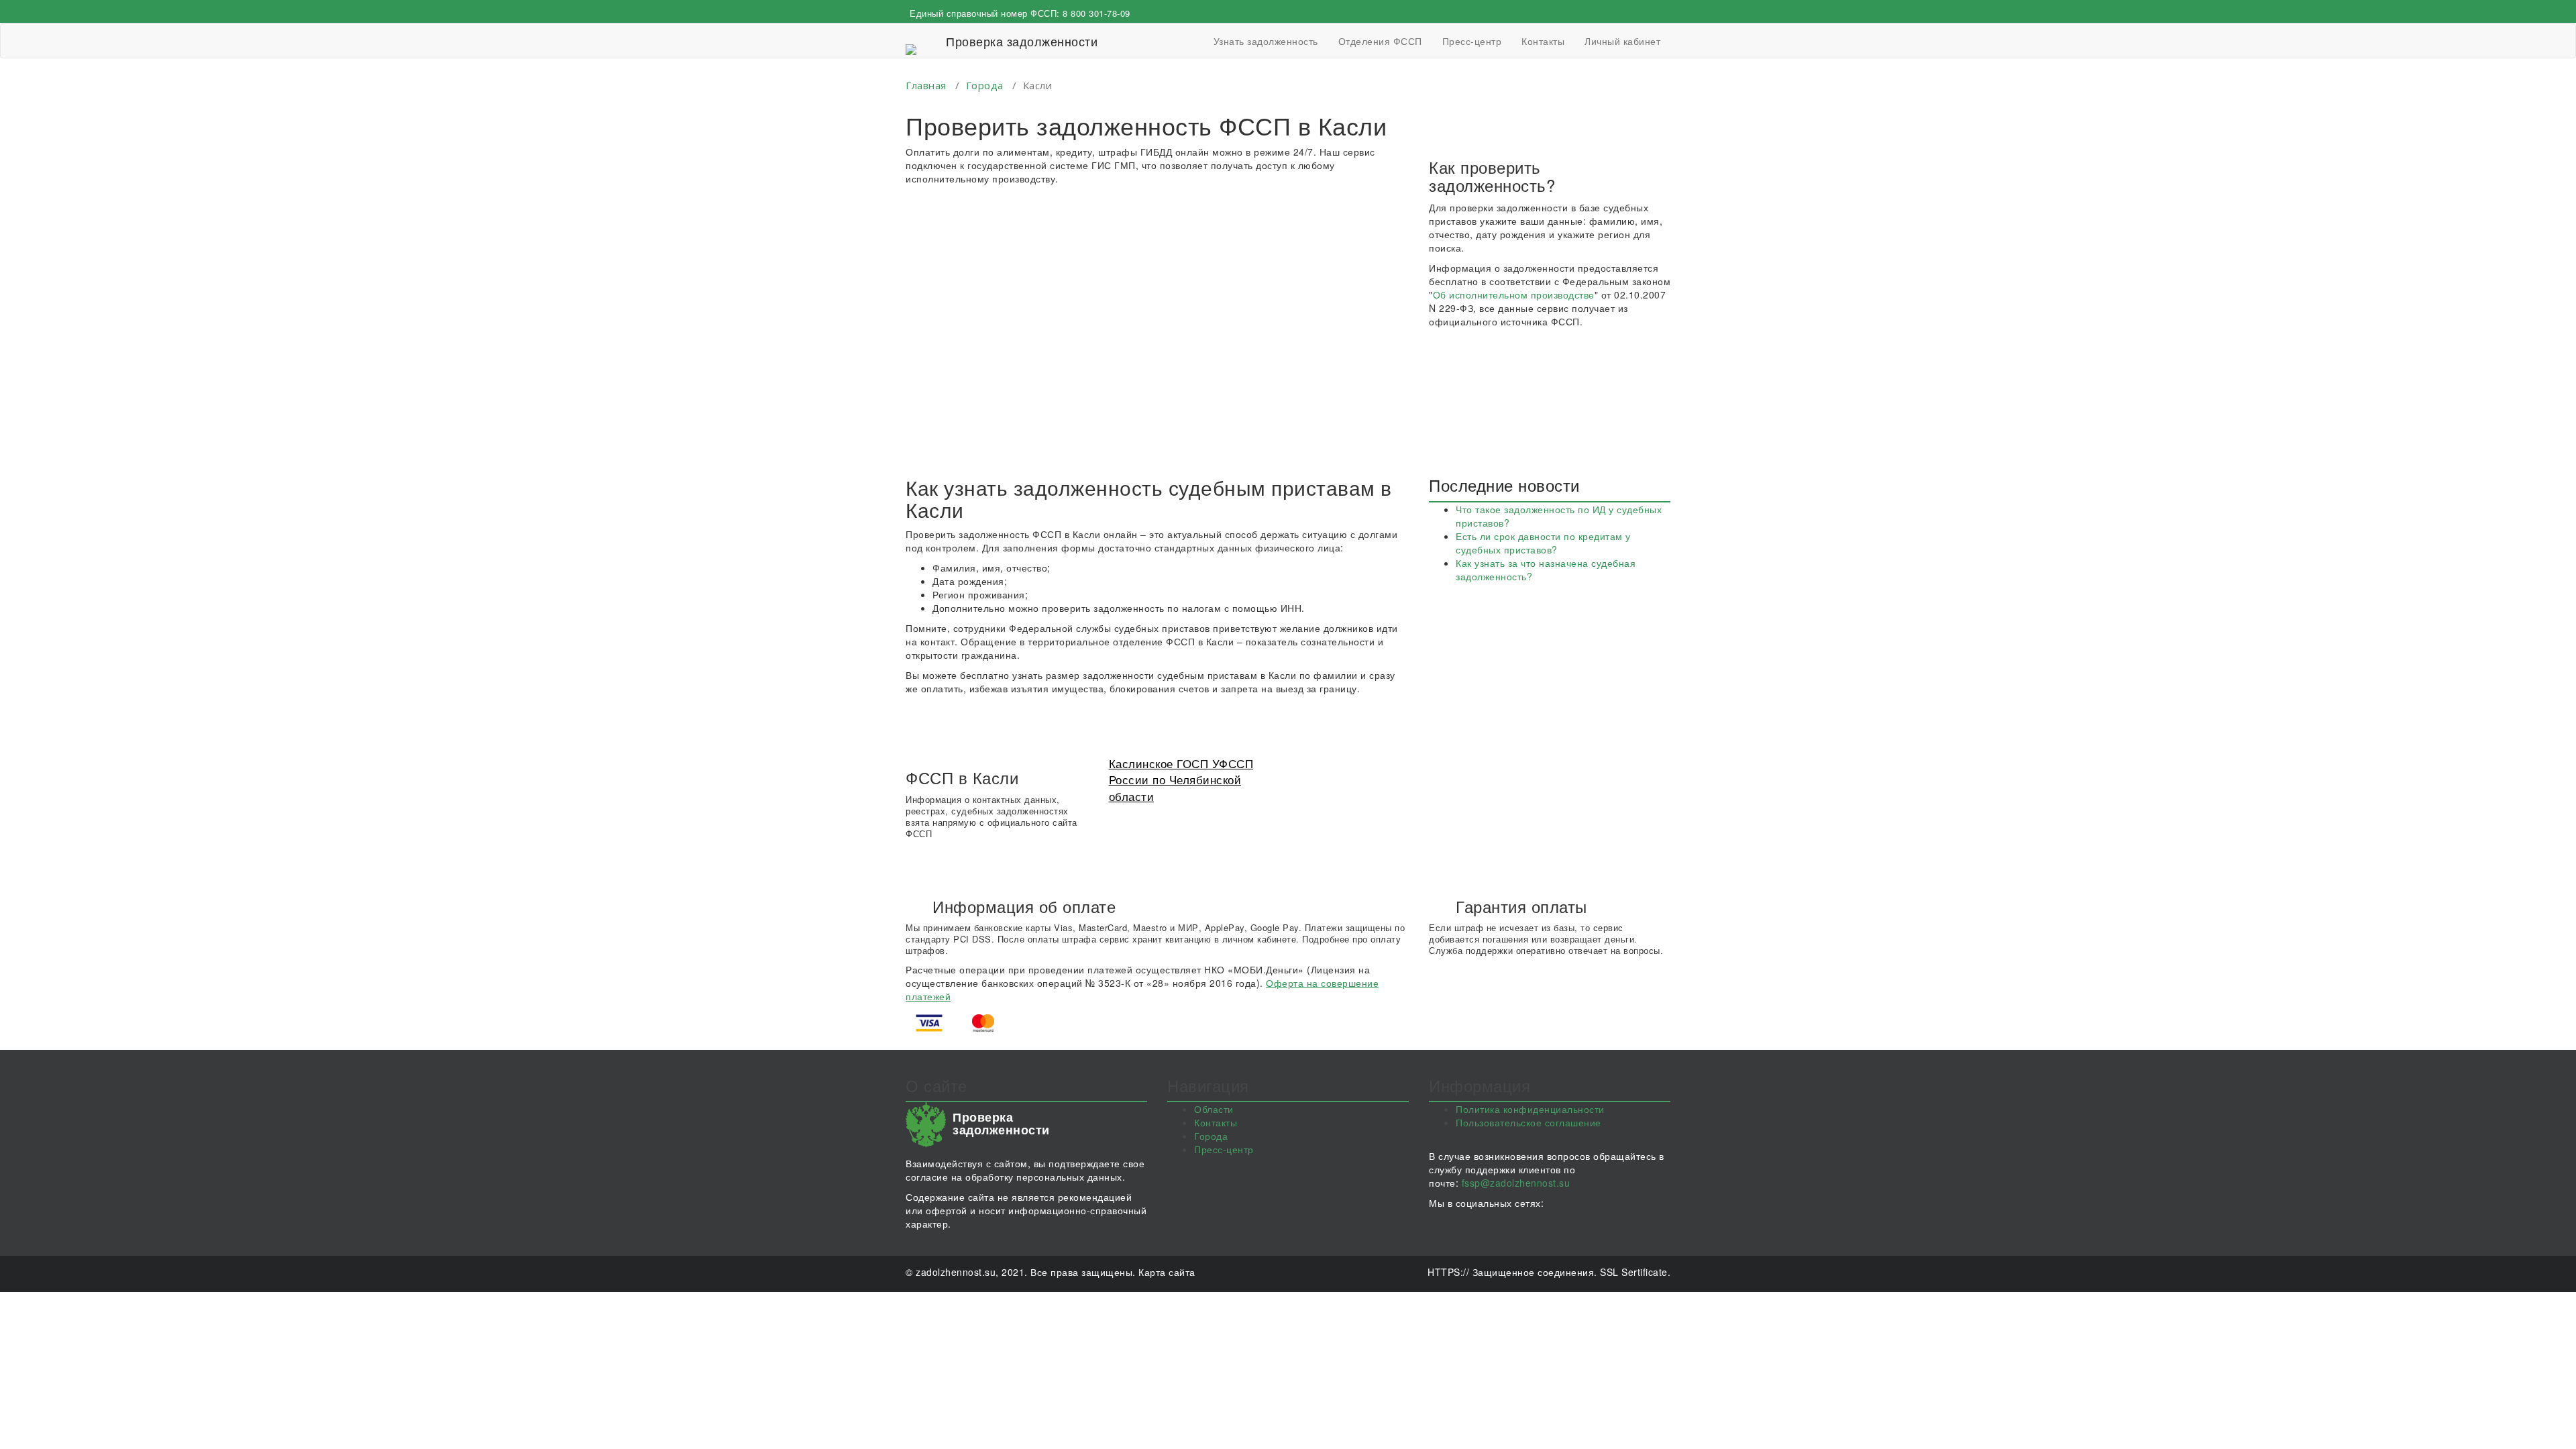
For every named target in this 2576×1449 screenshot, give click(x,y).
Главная (926, 85)
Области (1214, 1109)
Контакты (1543, 41)
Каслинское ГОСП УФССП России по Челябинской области (1181, 780)
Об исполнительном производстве (1514, 294)
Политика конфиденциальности (1530, 1109)
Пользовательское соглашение (1528, 1122)
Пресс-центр (1472, 41)
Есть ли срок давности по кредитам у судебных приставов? (1543, 543)
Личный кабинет (1622, 41)
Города (985, 85)
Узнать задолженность (1266, 41)
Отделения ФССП (1380, 41)
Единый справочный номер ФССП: (1020, 13)
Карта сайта (1167, 1272)
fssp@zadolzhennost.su (1516, 1183)
